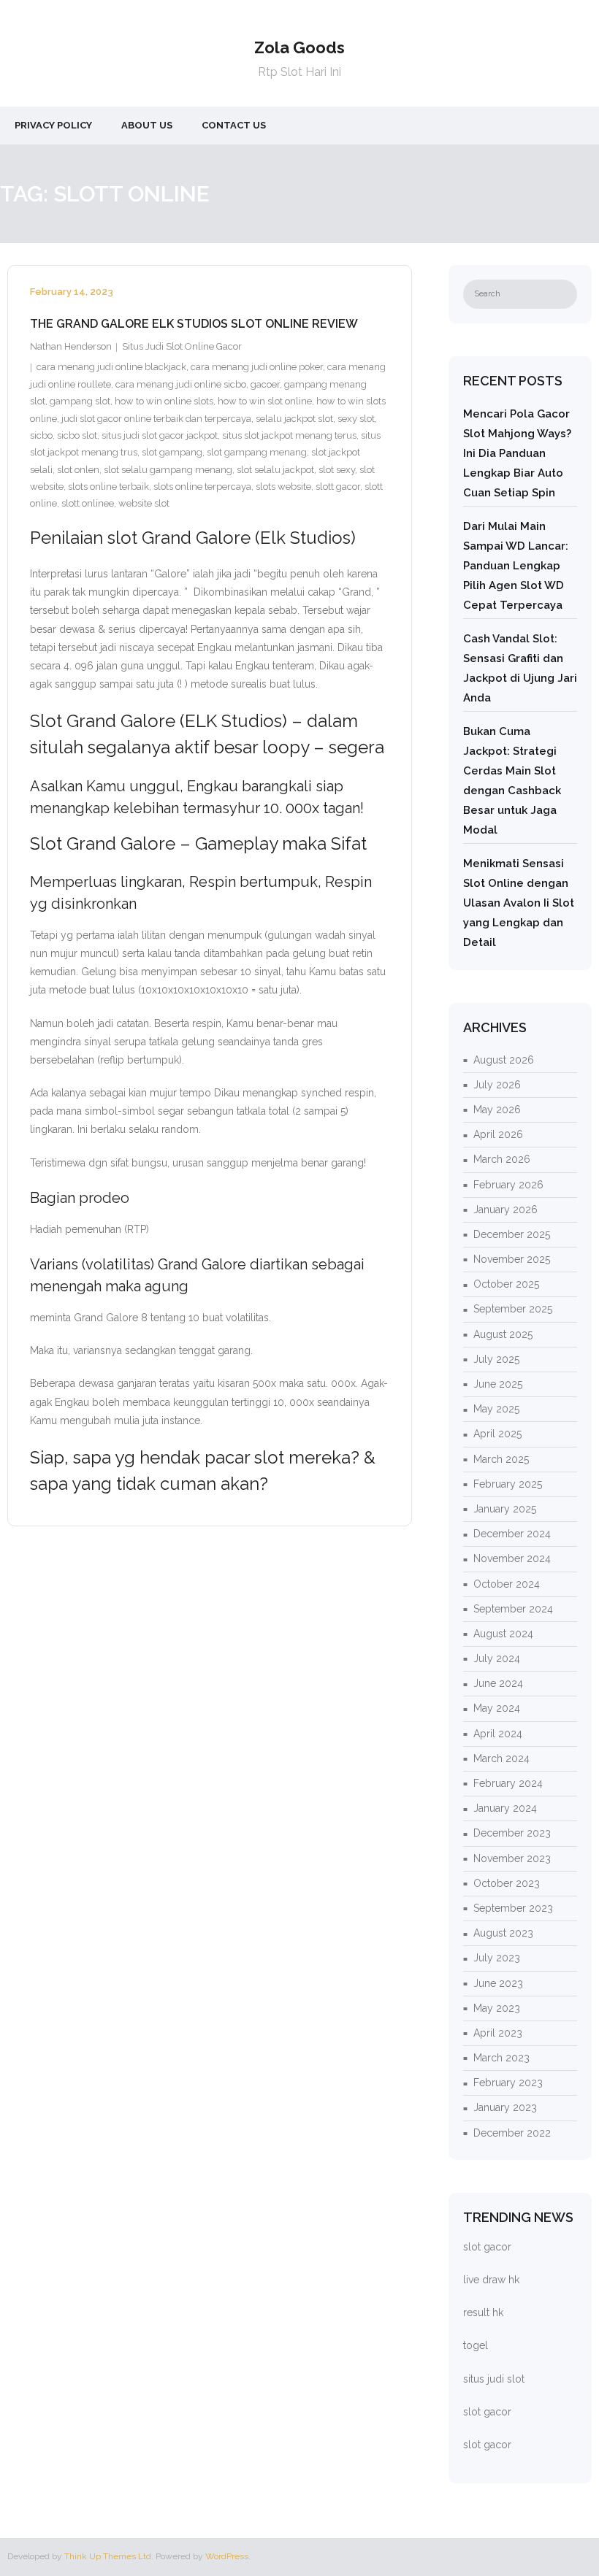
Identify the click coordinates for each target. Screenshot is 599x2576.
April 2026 (498, 1134)
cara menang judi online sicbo (181, 384)
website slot (144, 503)
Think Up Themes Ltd (108, 2556)
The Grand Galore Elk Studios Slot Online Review (194, 324)
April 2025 (497, 1434)
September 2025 (513, 1309)
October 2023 (507, 1883)
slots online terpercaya (202, 487)
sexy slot (356, 419)
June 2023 (498, 1983)
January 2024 (505, 1808)
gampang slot (80, 401)
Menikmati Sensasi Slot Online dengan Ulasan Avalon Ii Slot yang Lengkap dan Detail (519, 903)
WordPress (227, 2556)
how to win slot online (265, 401)
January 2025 (505, 1509)
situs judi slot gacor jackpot (160, 435)
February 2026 (508, 1185)
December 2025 (512, 1234)
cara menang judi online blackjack (111, 367)
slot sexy (337, 470)
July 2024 (497, 1658)
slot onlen (78, 470)
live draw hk (491, 2280)
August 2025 (503, 1334)
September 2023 (513, 1908)
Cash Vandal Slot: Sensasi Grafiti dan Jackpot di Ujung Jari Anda (520, 668)
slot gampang (172, 452)
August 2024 (503, 1634)
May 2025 (496, 1409)
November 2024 (512, 1558)
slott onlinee (88, 503)
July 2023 (497, 1958)
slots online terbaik (108, 487)
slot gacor (487, 2247)
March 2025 (501, 1459)
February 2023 (508, 2083)
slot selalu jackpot (275, 470)
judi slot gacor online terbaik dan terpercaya (156, 419)
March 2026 (502, 1159)
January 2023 (505, 2107)
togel (476, 2345)
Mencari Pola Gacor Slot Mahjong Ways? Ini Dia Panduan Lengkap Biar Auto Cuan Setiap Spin (517, 453)
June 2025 (498, 1384)
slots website (283, 487)
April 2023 (498, 2033)
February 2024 (508, 1783)
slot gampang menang (257, 452)
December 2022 (512, 2133)
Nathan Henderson (71, 346)
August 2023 (503, 1933)
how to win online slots (164, 401)
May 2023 (497, 2008)
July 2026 (497, 1085)
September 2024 (513, 1609)
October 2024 (507, 1584)
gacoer (265, 384)
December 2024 (512, 1534)
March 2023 (501, 2058)
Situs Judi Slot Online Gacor (182, 346)
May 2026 (497, 1110)
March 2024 (501, 1758)
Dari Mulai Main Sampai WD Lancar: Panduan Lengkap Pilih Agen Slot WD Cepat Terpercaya (516, 566)
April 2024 (498, 1734)
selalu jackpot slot (294, 419)
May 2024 (497, 1708)
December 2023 (512, 1833)
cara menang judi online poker (257, 367)
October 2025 (506, 1284)
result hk (483, 2312)
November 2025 (512, 1259)
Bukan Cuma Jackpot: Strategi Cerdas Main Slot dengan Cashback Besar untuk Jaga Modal (512, 781)
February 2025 (508, 1484)
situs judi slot (494, 2379)
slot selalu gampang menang (168, 470)
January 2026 (505, 1210)
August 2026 (504, 1060)
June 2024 (498, 1683)
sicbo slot (77, 435)
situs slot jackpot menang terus (289, 435)
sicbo (41, 435)
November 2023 (512, 1858)
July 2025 (496, 1359)
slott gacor (338, 487)
